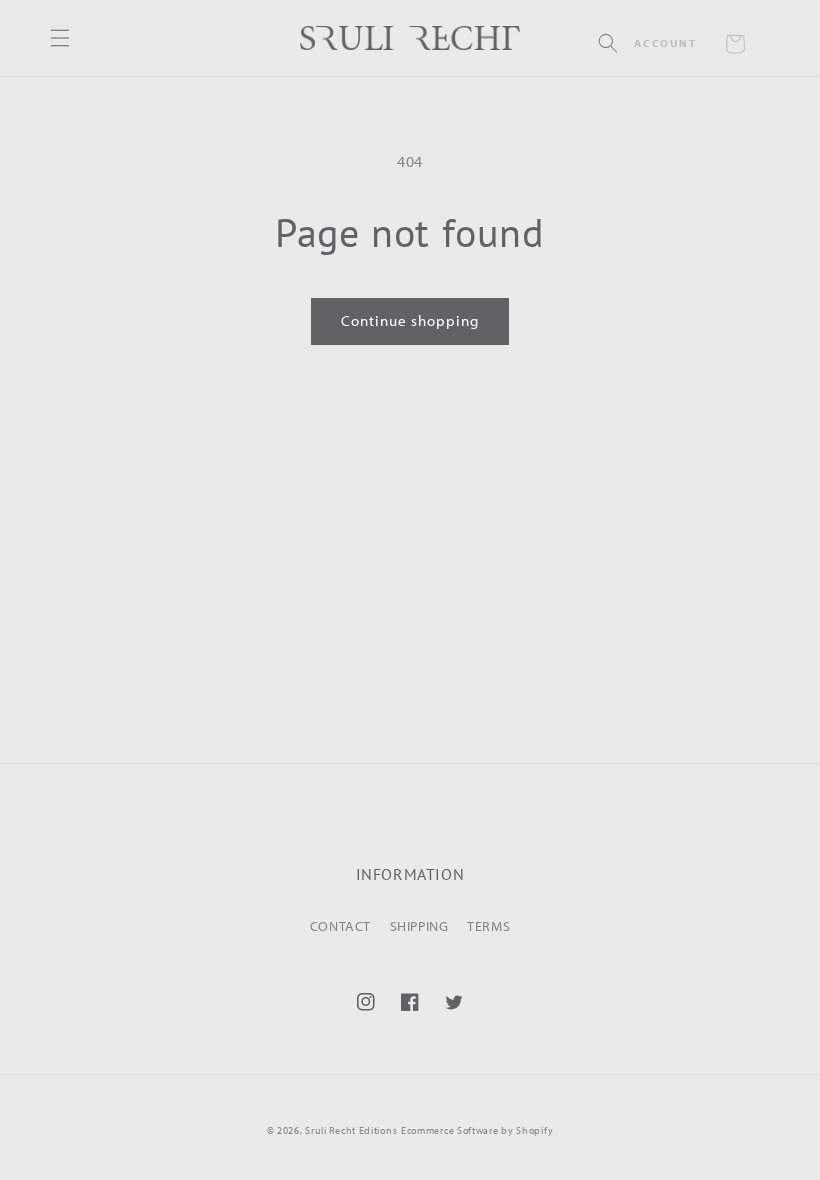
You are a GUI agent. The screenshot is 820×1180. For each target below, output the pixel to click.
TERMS (488, 926)
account (665, 43)
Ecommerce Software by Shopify (477, 1130)
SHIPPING (419, 926)
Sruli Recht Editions (351, 1130)
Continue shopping (410, 320)
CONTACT (340, 926)
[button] (608, 43)
